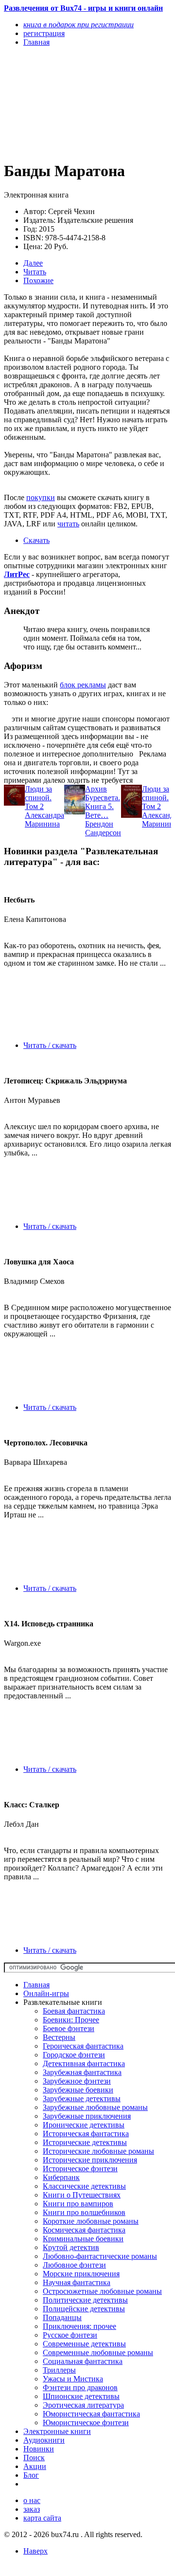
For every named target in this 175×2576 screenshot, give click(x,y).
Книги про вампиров (78, 2204)
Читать (35, 272)
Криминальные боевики (83, 2239)
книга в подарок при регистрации (79, 25)
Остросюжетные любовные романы (102, 2291)
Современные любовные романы (98, 2352)
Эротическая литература (83, 2405)
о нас (32, 2500)
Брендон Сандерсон (103, 828)
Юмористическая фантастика (91, 2414)
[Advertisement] (62, 103)
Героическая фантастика (83, 2046)
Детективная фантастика (84, 2063)
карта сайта (42, 2518)
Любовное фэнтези (74, 2265)
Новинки (39, 2449)
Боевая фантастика (74, 2011)
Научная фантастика (77, 2282)
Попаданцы (62, 2317)
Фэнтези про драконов (80, 2387)
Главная (36, 1985)
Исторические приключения (90, 2160)
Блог (31, 2475)
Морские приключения (81, 2274)
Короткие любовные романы (91, 2221)
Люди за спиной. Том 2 (38, 798)
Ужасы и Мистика (73, 2379)
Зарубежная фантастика (82, 2072)
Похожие (38, 280)
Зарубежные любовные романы (95, 2107)
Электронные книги (57, 2431)
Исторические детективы (85, 2142)
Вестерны (59, 2037)
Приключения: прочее (79, 2326)
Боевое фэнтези (69, 2028)
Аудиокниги (44, 2440)
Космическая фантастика (84, 2230)
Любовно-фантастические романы (100, 2256)
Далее (33, 263)
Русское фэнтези (70, 2335)
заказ (32, 2509)
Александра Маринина (44, 820)
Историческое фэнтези (80, 2169)
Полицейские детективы (84, 2309)
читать (68, 524)
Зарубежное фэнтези (77, 2081)
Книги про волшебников (84, 2212)
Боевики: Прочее (71, 2020)
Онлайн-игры (46, 1993)
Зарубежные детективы (82, 2099)
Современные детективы (84, 2344)
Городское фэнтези (74, 2055)
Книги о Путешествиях (82, 2195)
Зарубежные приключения (87, 2116)
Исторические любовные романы (98, 2151)
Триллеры (59, 2370)
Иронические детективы (84, 2125)
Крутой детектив (71, 2247)
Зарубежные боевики (78, 2090)
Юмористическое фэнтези (86, 2423)
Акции (35, 2466)
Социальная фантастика (83, 2361)
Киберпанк (61, 2177)
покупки (41, 497)
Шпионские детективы (81, 2396)
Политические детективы (85, 2300)
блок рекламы (83, 685)
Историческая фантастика (86, 2134)
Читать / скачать (50, 1045)
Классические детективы (84, 2186)
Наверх (35, 2551)
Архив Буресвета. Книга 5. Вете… (103, 802)
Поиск (34, 2458)
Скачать (36, 540)
